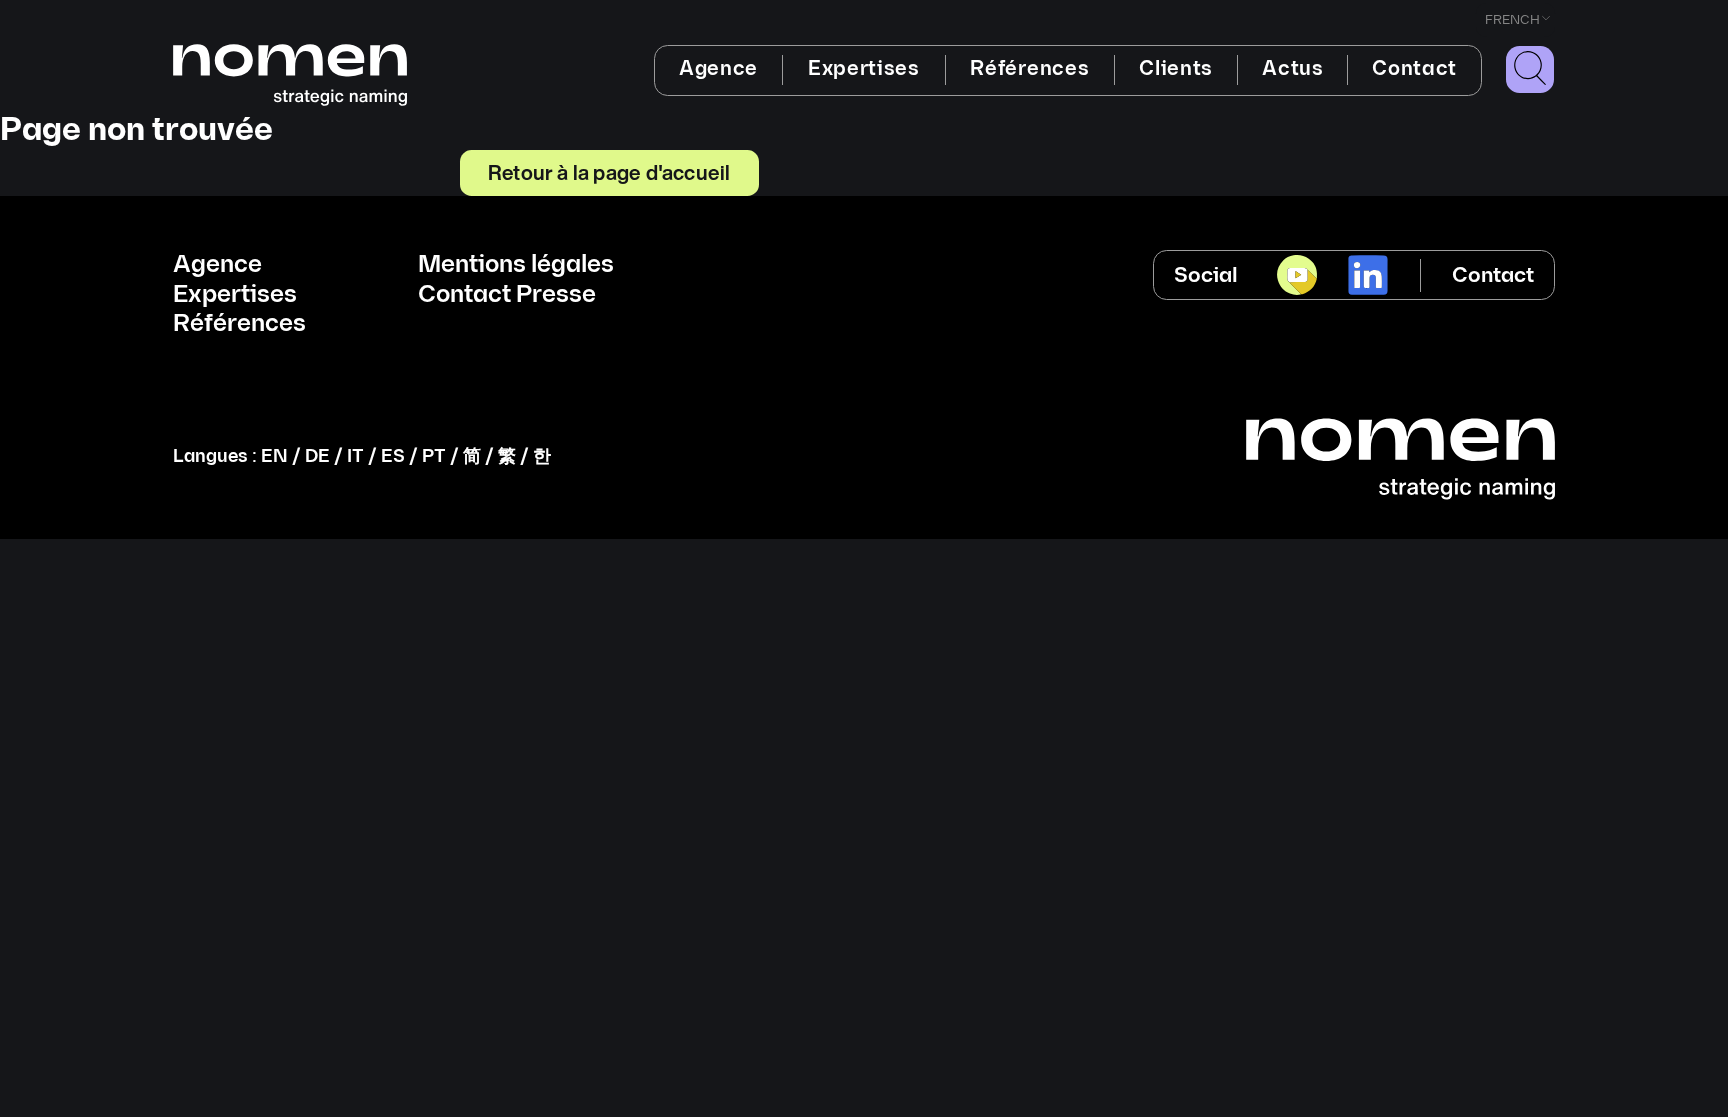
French (1512, 20)
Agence (718, 69)
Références (1029, 69)
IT (355, 456)
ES (393, 456)
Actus (1292, 69)
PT (434, 456)
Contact (1414, 69)
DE (317, 456)
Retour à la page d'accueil (609, 172)
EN (274, 456)
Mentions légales (516, 265)
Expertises (864, 69)
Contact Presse (507, 295)
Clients (1176, 69)
